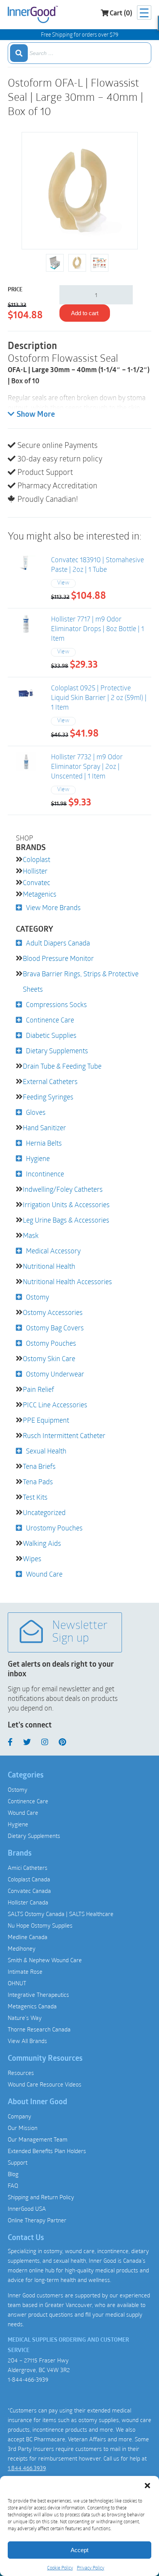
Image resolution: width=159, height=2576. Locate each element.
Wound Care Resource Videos (45, 2084)
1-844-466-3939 (28, 2379)
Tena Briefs (39, 1466)
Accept (79, 2550)
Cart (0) (121, 14)
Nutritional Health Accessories (67, 1281)
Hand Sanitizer (44, 1128)
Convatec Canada (29, 1891)
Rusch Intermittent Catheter (64, 1435)
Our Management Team (38, 2139)
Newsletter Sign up (80, 1632)
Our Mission (23, 2128)
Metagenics (40, 894)
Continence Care (50, 1020)
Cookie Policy (60, 2568)
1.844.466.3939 (27, 2468)
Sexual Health (46, 1451)
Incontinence (45, 1174)
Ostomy (37, 1297)
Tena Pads (38, 1482)
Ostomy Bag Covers (55, 1328)
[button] (147, 2486)
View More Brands (53, 907)
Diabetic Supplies (51, 1035)
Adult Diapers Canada (58, 943)
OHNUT (17, 1983)
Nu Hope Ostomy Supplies (40, 1925)
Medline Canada (28, 1937)
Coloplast (36, 859)
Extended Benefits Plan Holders (47, 2151)
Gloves (36, 1112)
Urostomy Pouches (54, 1528)
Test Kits (35, 1497)
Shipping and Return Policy (41, 2197)
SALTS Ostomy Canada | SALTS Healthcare (61, 1914)
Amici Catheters (28, 1868)
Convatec (36, 882)
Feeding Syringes (48, 1097)
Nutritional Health (49, 1266)
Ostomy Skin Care (49, 1358)
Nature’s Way (25, 2018)
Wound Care (44, 1574)
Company (19, 2116)
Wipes (32, 1559)
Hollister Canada (28, 1902)
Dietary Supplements (57, 1051)
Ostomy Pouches (51, 1343)
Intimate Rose (25, 1971)
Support (18, 2162)
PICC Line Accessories (55, 1405)
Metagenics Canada (32, 2006)
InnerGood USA (27, 2208)
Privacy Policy (90, 2568)
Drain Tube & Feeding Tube (62, 1066)
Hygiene (38, 1158)
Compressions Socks (56, 1004)
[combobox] (79, 53)
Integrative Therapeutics (38, 1995)
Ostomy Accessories (53, 1312)
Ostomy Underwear (55, 1374)
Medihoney (22, 1948)
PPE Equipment (46, 1420)
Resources (21, 2073)
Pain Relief (38, 1389)
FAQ (13, 2185)
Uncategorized (44, 1512)
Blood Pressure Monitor (58, 958)
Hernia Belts (44, 1143)
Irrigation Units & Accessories (66, 1204)
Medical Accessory (53, 1251)
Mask (31, 1235)
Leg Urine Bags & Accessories (66, 1220)
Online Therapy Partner (37, 2220)
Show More (36, 415)
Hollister (35, 871)
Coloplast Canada (29, 1879)
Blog (13, 2174)
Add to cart (85, 313)
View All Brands (27, 2041)
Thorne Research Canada (39, 2029)
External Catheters (50, 1081)
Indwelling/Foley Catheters (63, 1189)
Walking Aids (42, 1543)
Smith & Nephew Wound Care (45, 1960)
